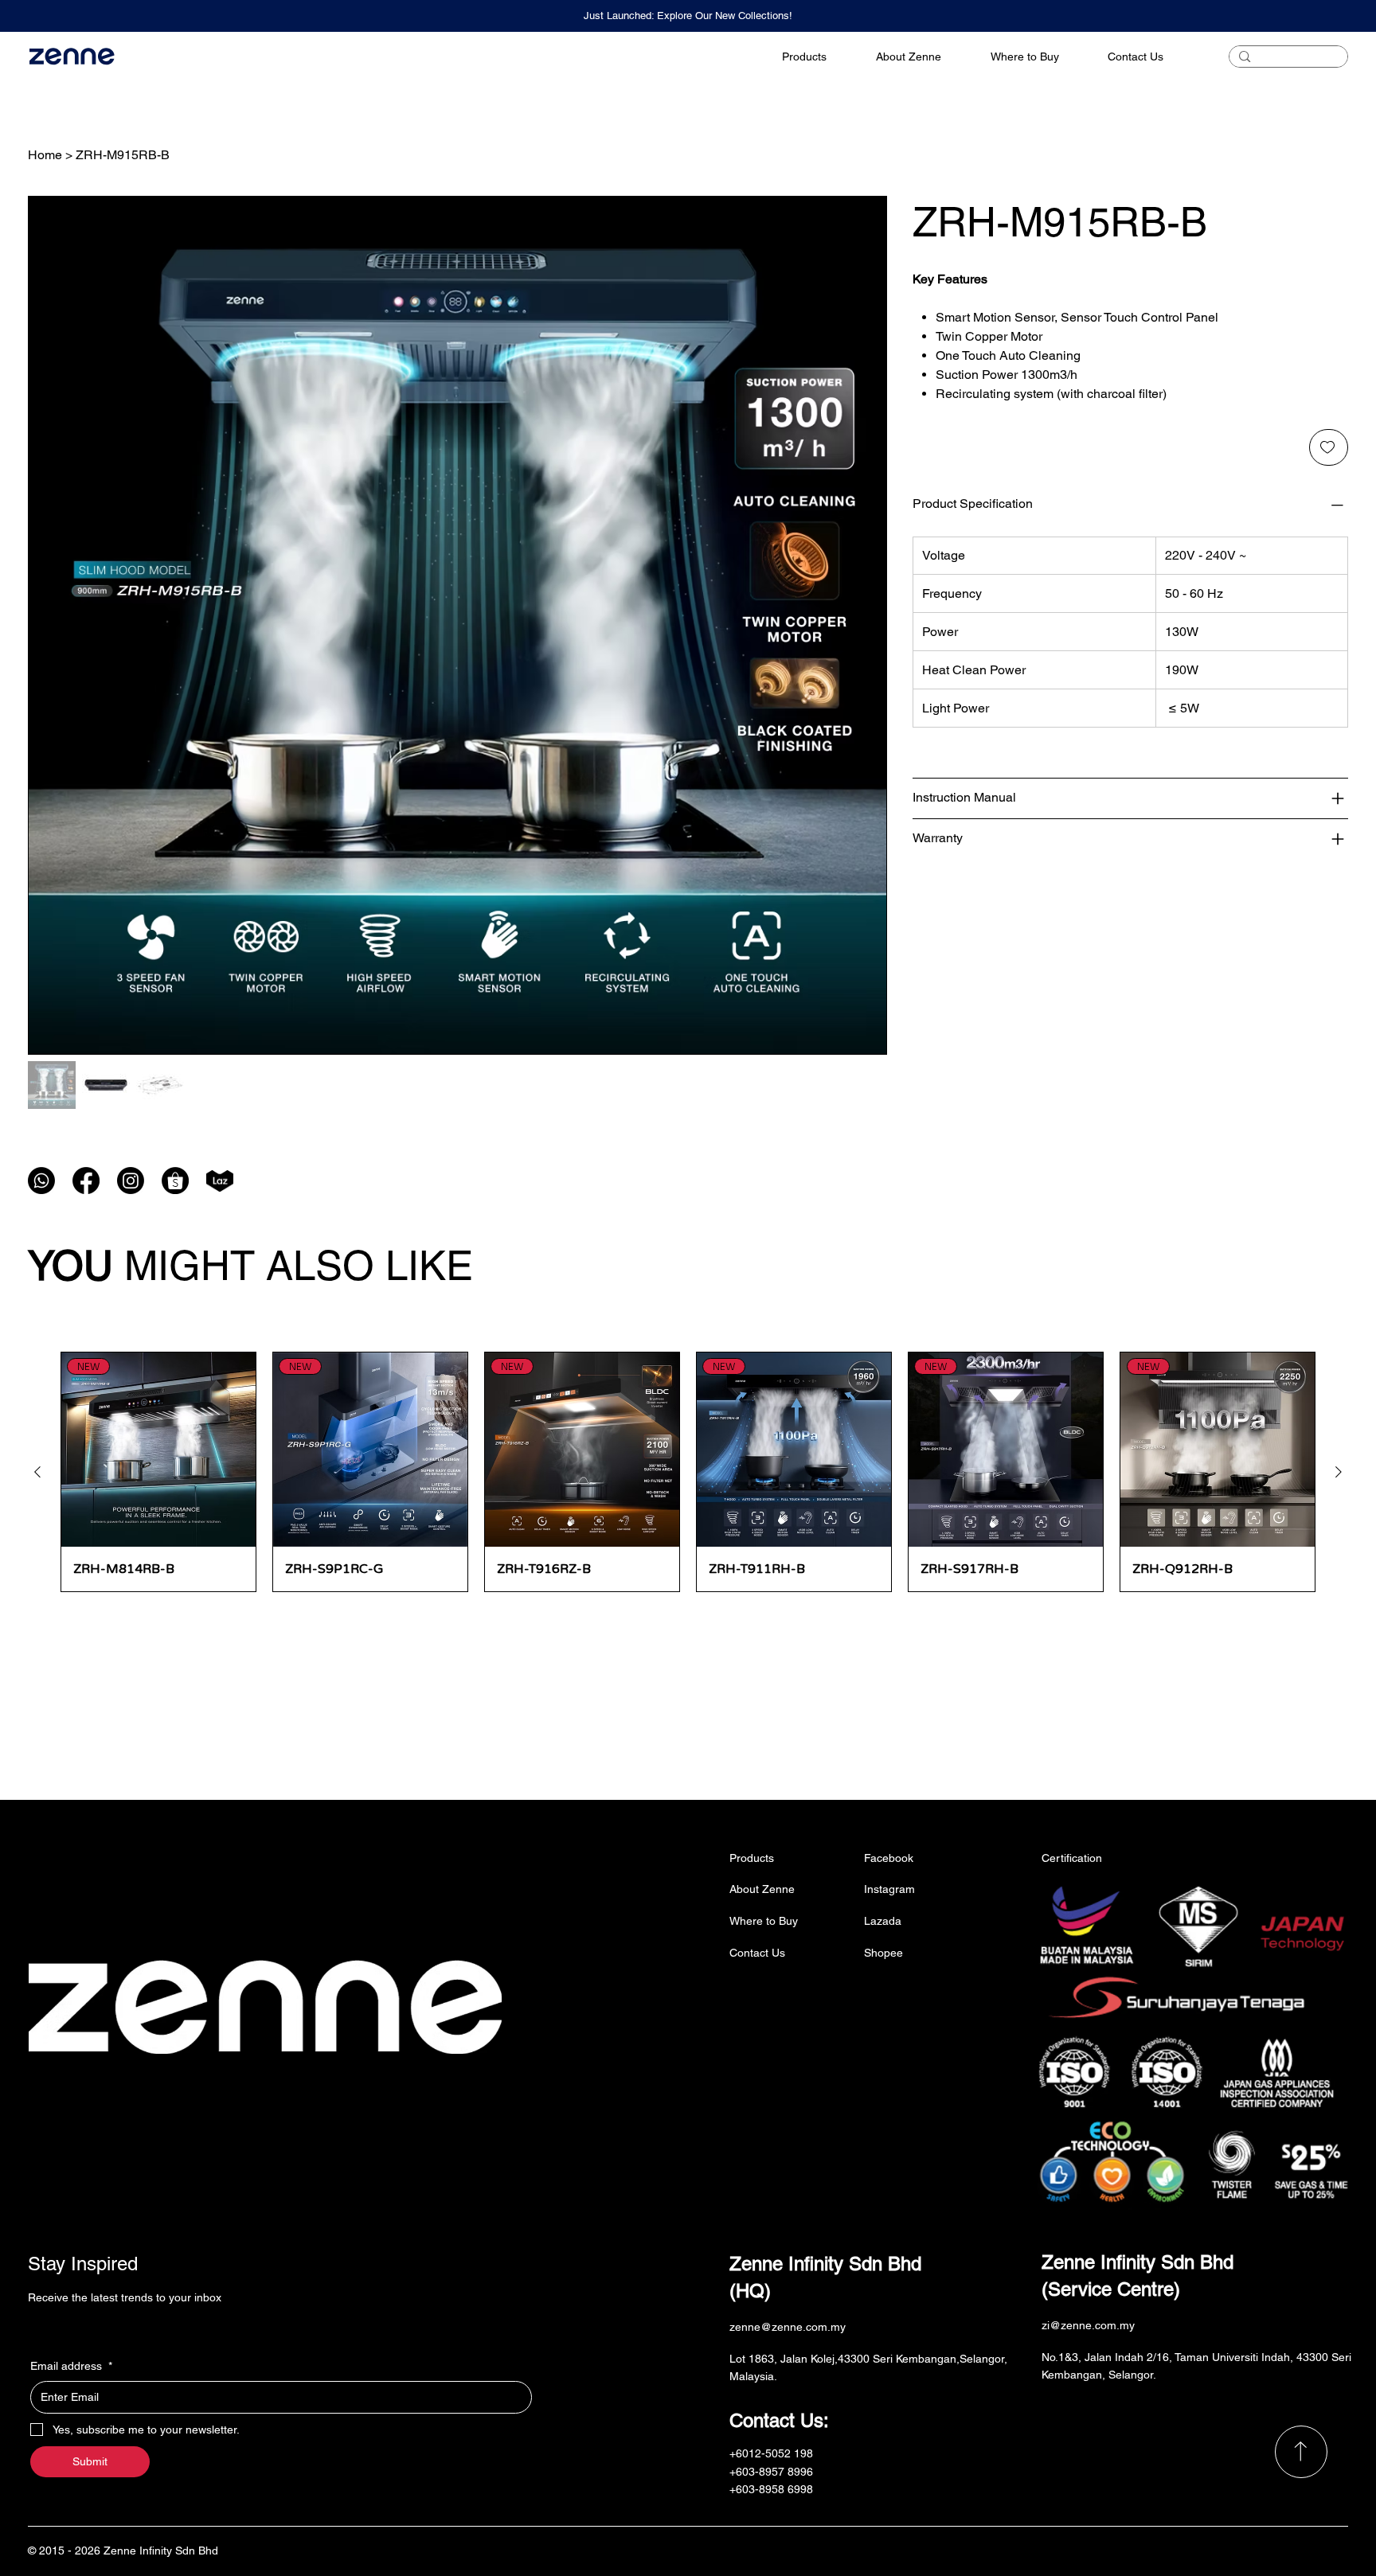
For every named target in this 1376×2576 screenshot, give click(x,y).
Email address (71, 2366)
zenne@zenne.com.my (788, 2327)
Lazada (883, 1921)
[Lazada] (220, 1181)
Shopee (883, 1953)
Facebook (889, 1858)
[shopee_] (175, 1181)
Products (752, 1858)
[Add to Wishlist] (1329, 447)
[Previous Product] (37, 1472)
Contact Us (757, 1953)
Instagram (889, 1889)
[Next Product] (1339, 1472)
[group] (688, 1472)
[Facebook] (86, 1181)
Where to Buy (764, 1921)
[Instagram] (131, 1181)
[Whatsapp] (41, 1181)
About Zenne (762, 1889)
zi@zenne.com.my (1088, 2325)
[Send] (1301, 2452)
